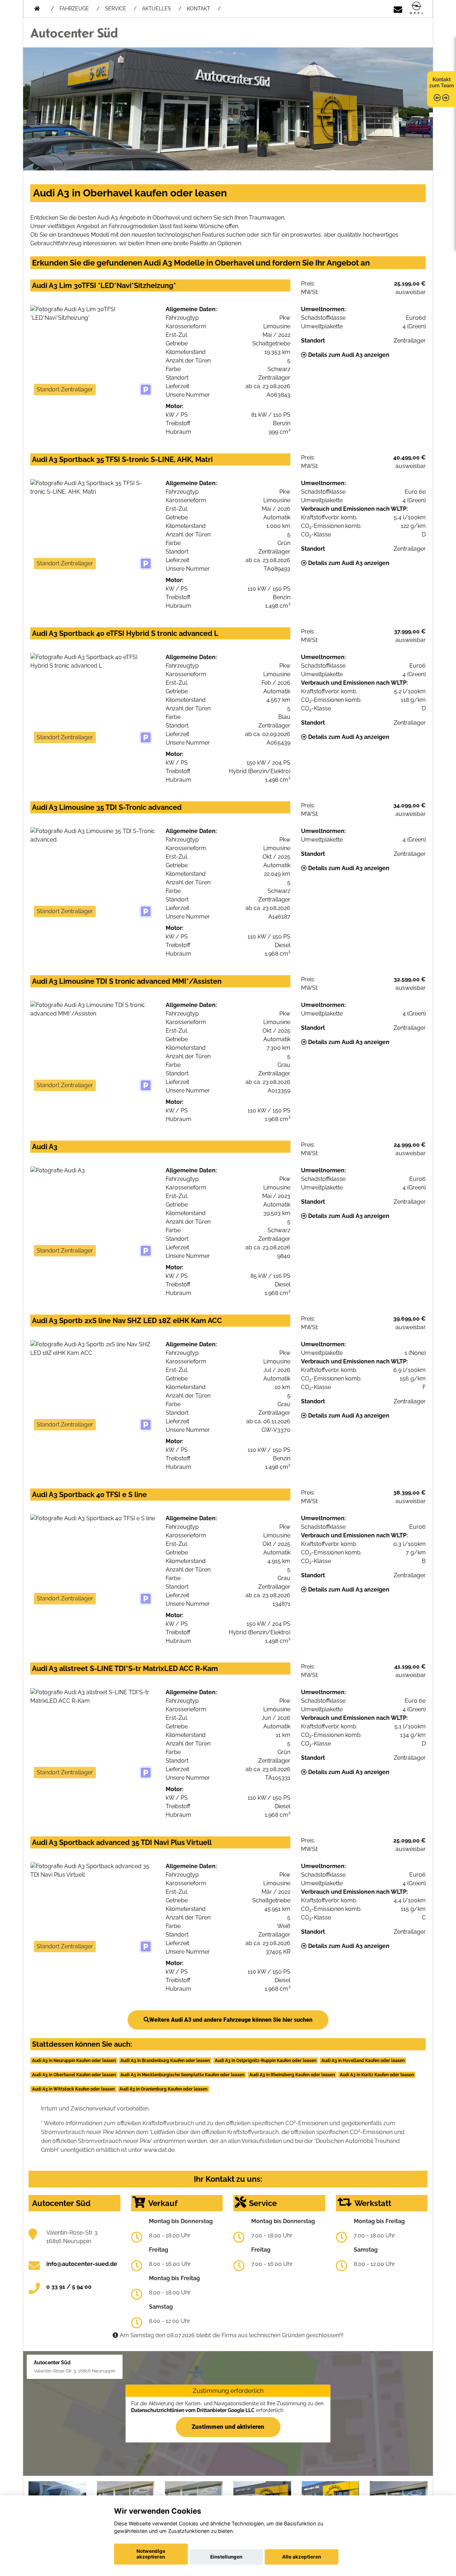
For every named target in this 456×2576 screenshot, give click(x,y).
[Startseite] (416, 8)
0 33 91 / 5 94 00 (69, 2287)
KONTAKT (199, 9)
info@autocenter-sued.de (82, 2264)
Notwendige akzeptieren (151, 2554)
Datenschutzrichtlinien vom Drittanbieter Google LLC (193, 2410)
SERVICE (116, 9)
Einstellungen (226, 2557)
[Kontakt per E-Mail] (398, 8)
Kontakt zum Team (442, 83)
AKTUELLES (157, 9)
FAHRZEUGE (74, 9)
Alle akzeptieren (302, 2557)
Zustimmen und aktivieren (228, 2427)
